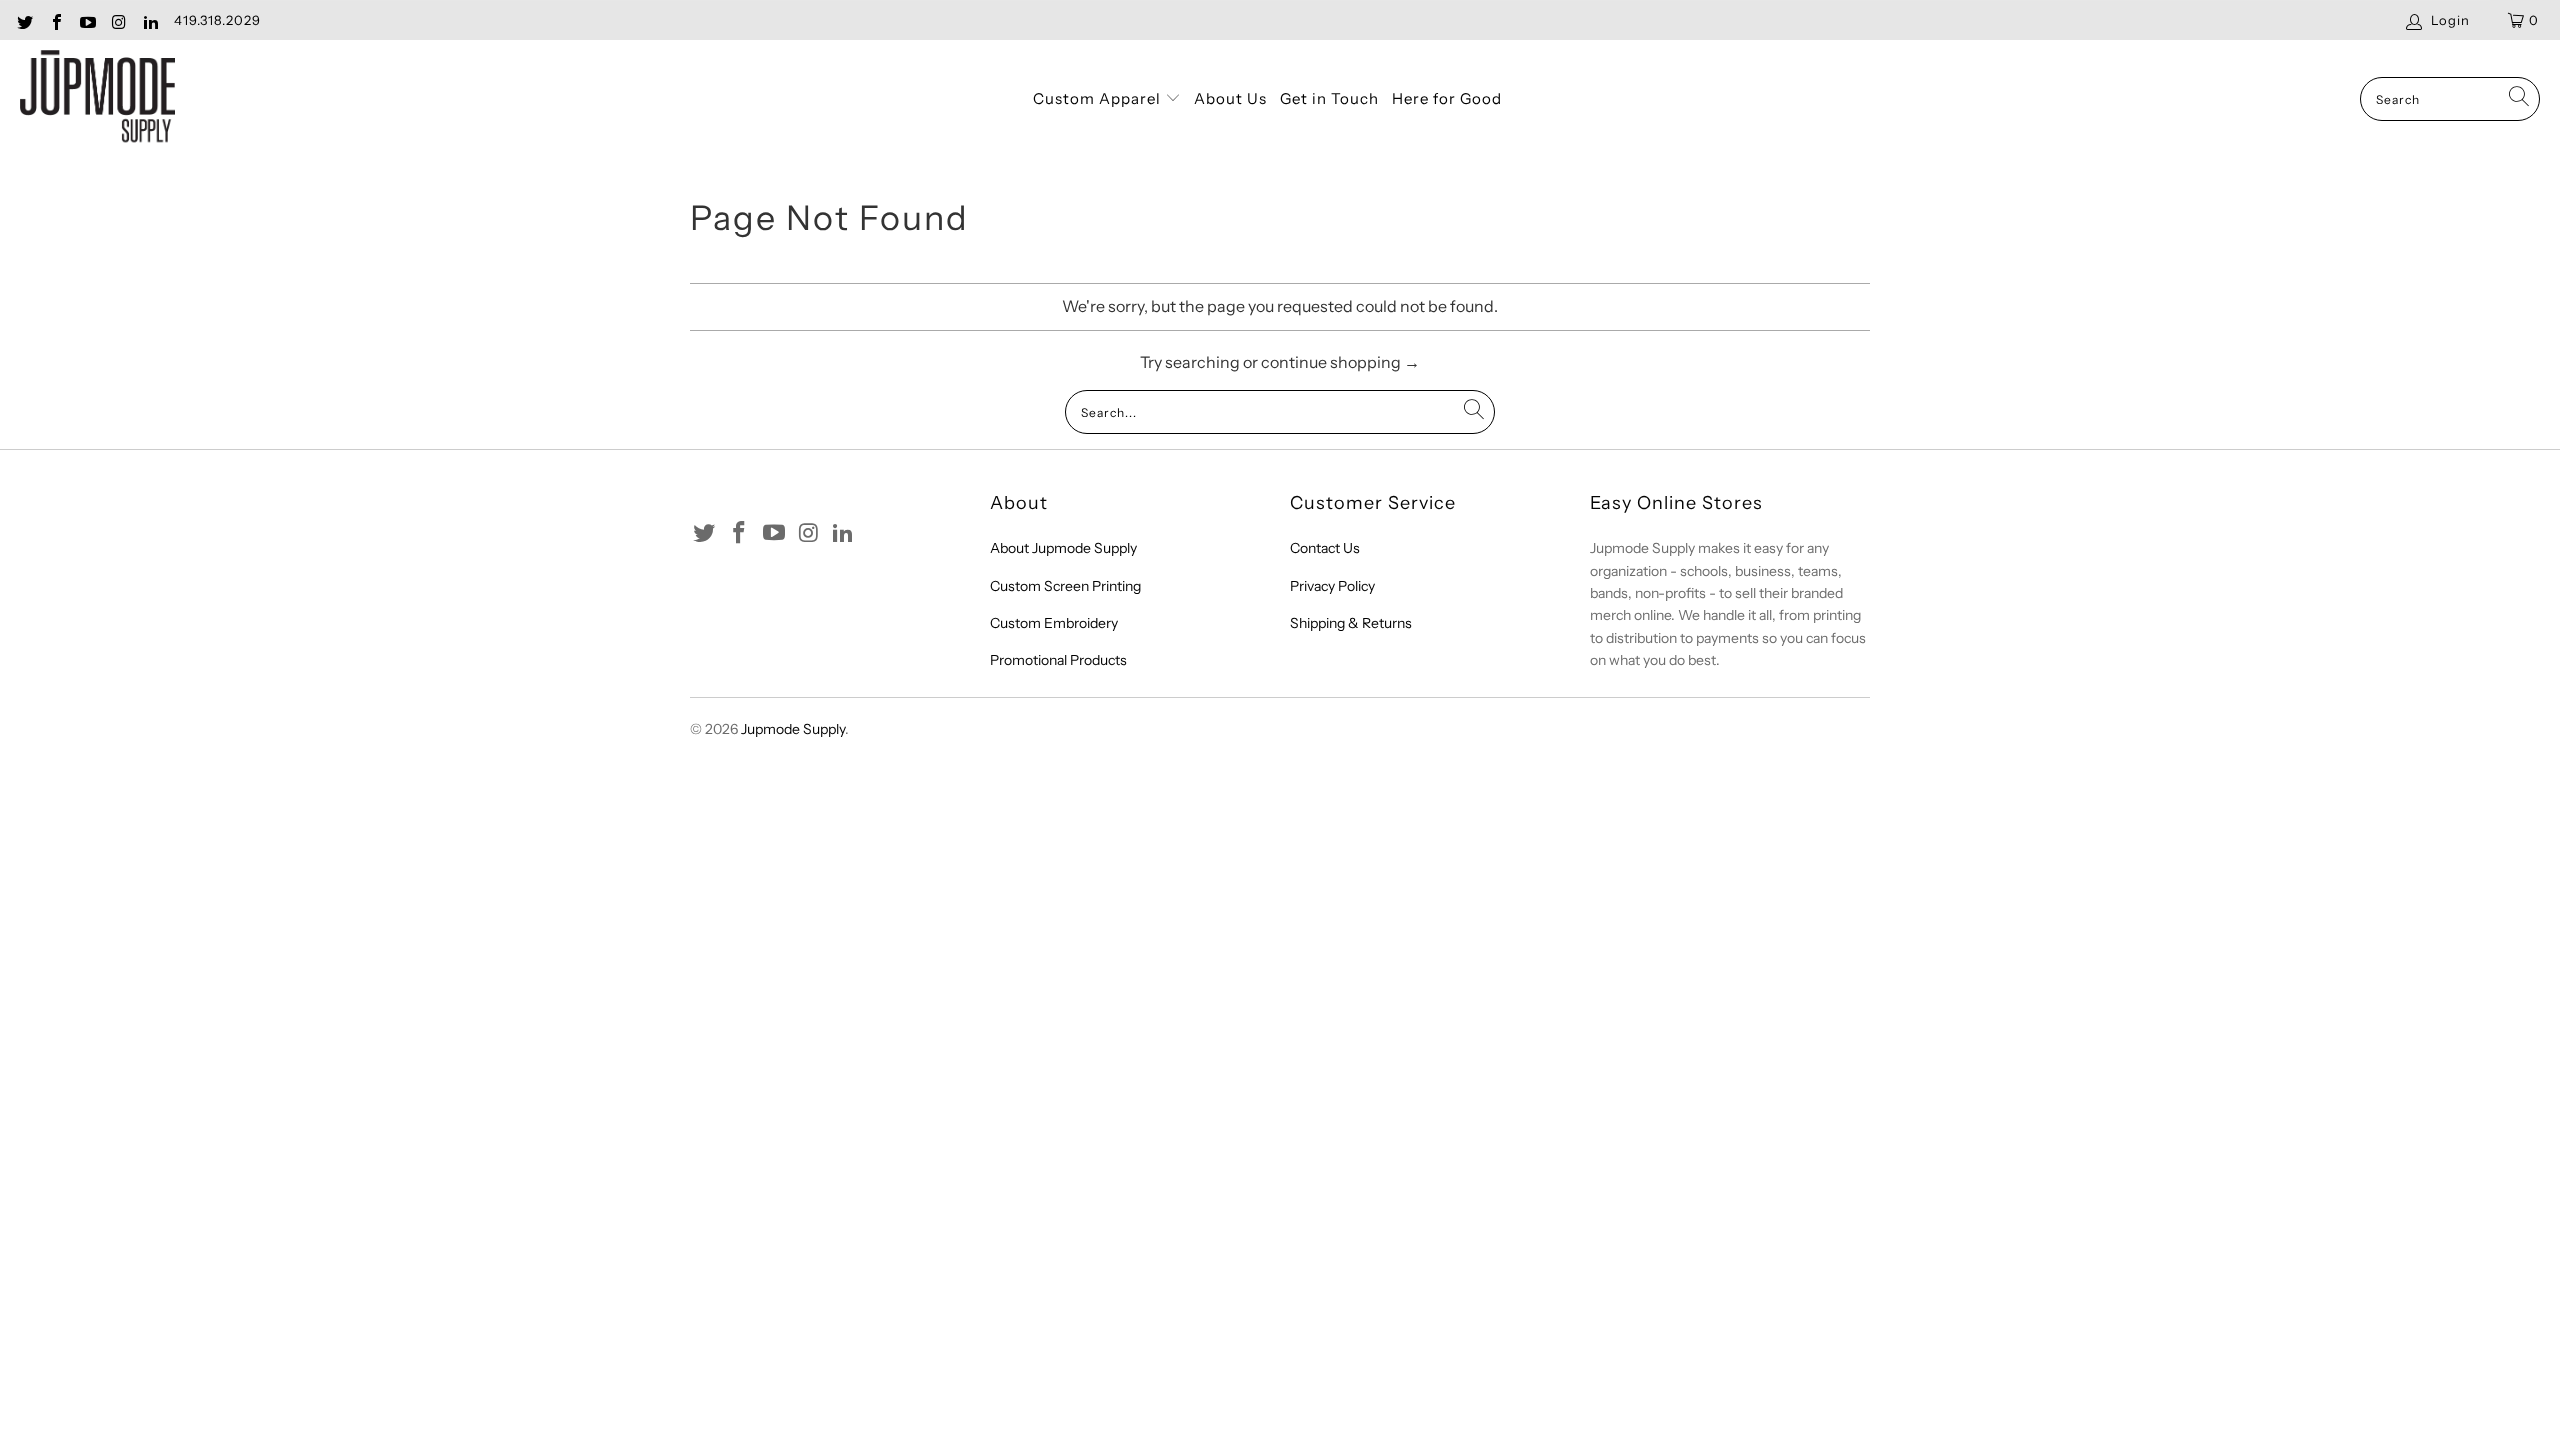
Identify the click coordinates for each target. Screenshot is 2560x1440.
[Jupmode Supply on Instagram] (118, 20)
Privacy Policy (1332, 586)
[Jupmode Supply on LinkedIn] (150, 20)
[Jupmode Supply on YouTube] (87, 20)
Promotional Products (1058, 660)
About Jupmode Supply (1063, 548)
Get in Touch (1329, 98)
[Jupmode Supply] (97, 99)
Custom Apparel (1099, 98)
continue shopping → (1340, 362)
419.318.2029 (217, 20)
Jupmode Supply (793, 729)
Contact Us (1325, 548)
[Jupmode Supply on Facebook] (55, 20)
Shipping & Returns (1351, 623)
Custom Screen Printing (1065, 586)
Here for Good (1447, 98)
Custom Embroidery (1054, 623)
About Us (1230, 98)
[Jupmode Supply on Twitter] (24, 20)
